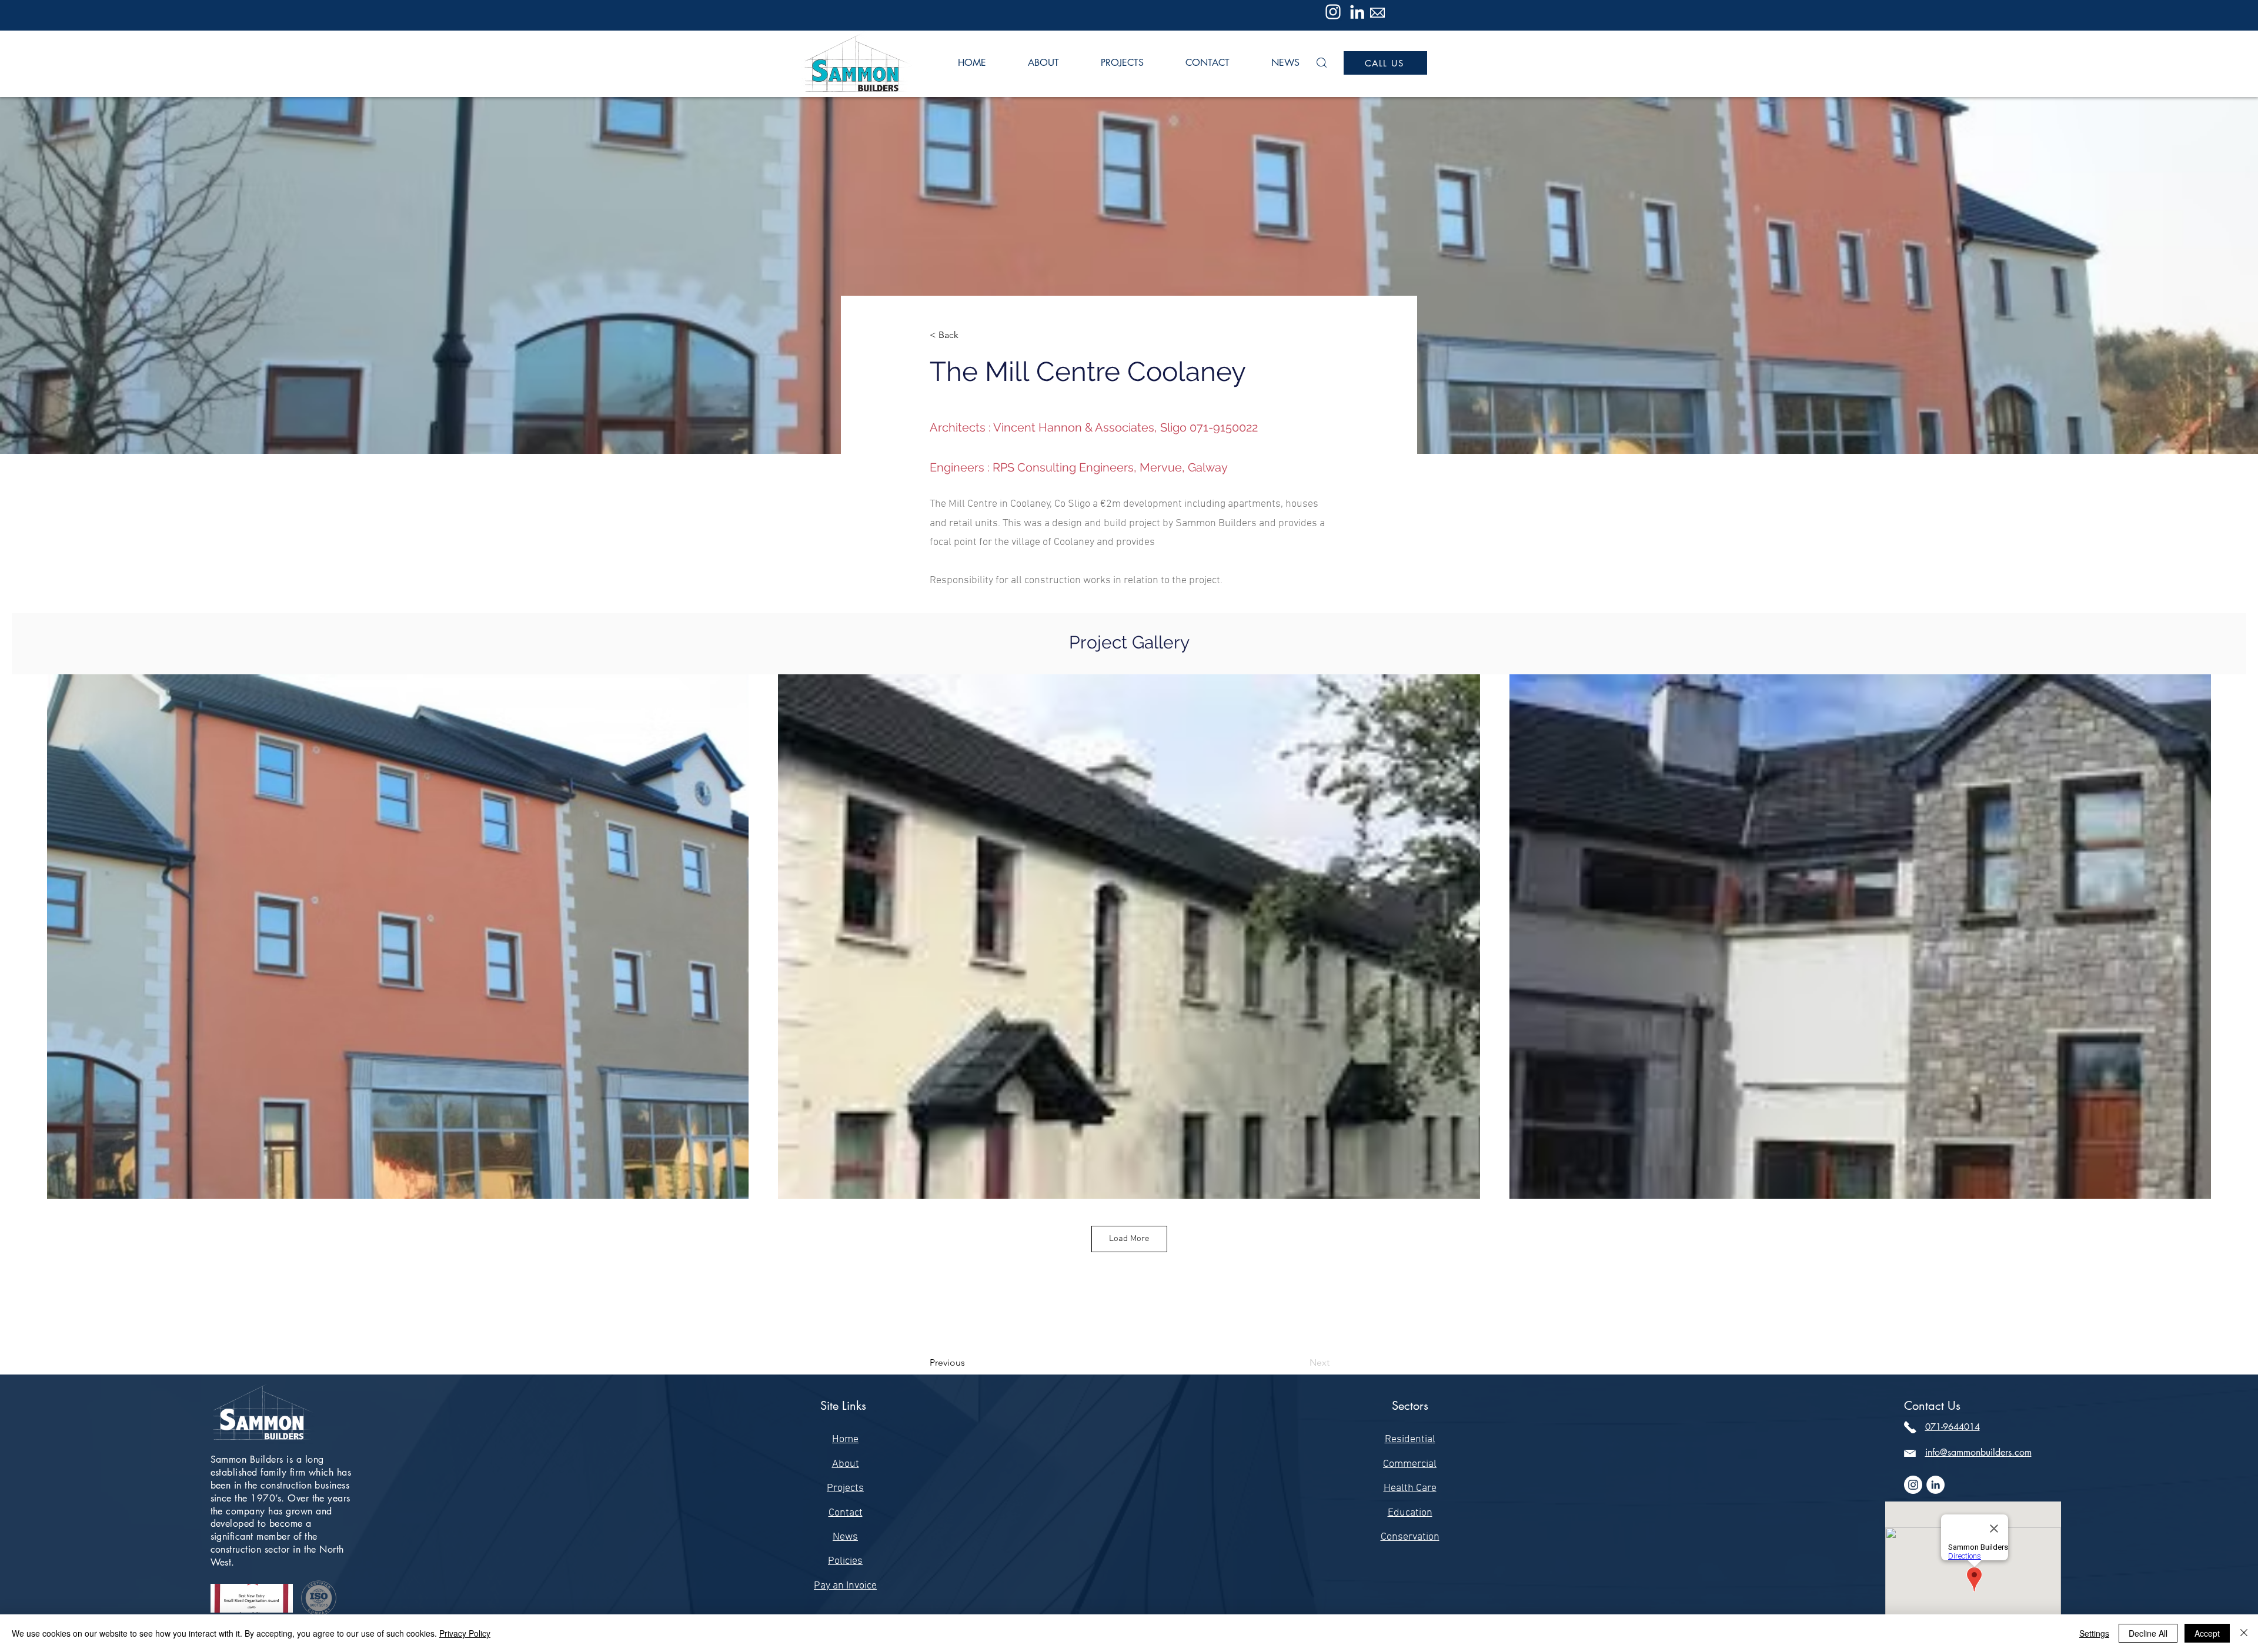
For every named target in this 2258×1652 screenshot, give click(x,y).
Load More (1129, 1239)
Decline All (2148, 1633)
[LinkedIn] (1357, 12)
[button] (1322, 63)
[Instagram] (1333, 12)
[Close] (2244, 1633)
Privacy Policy (465, 1633)
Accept (2207, 1633)
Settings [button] (2094, 1633)
